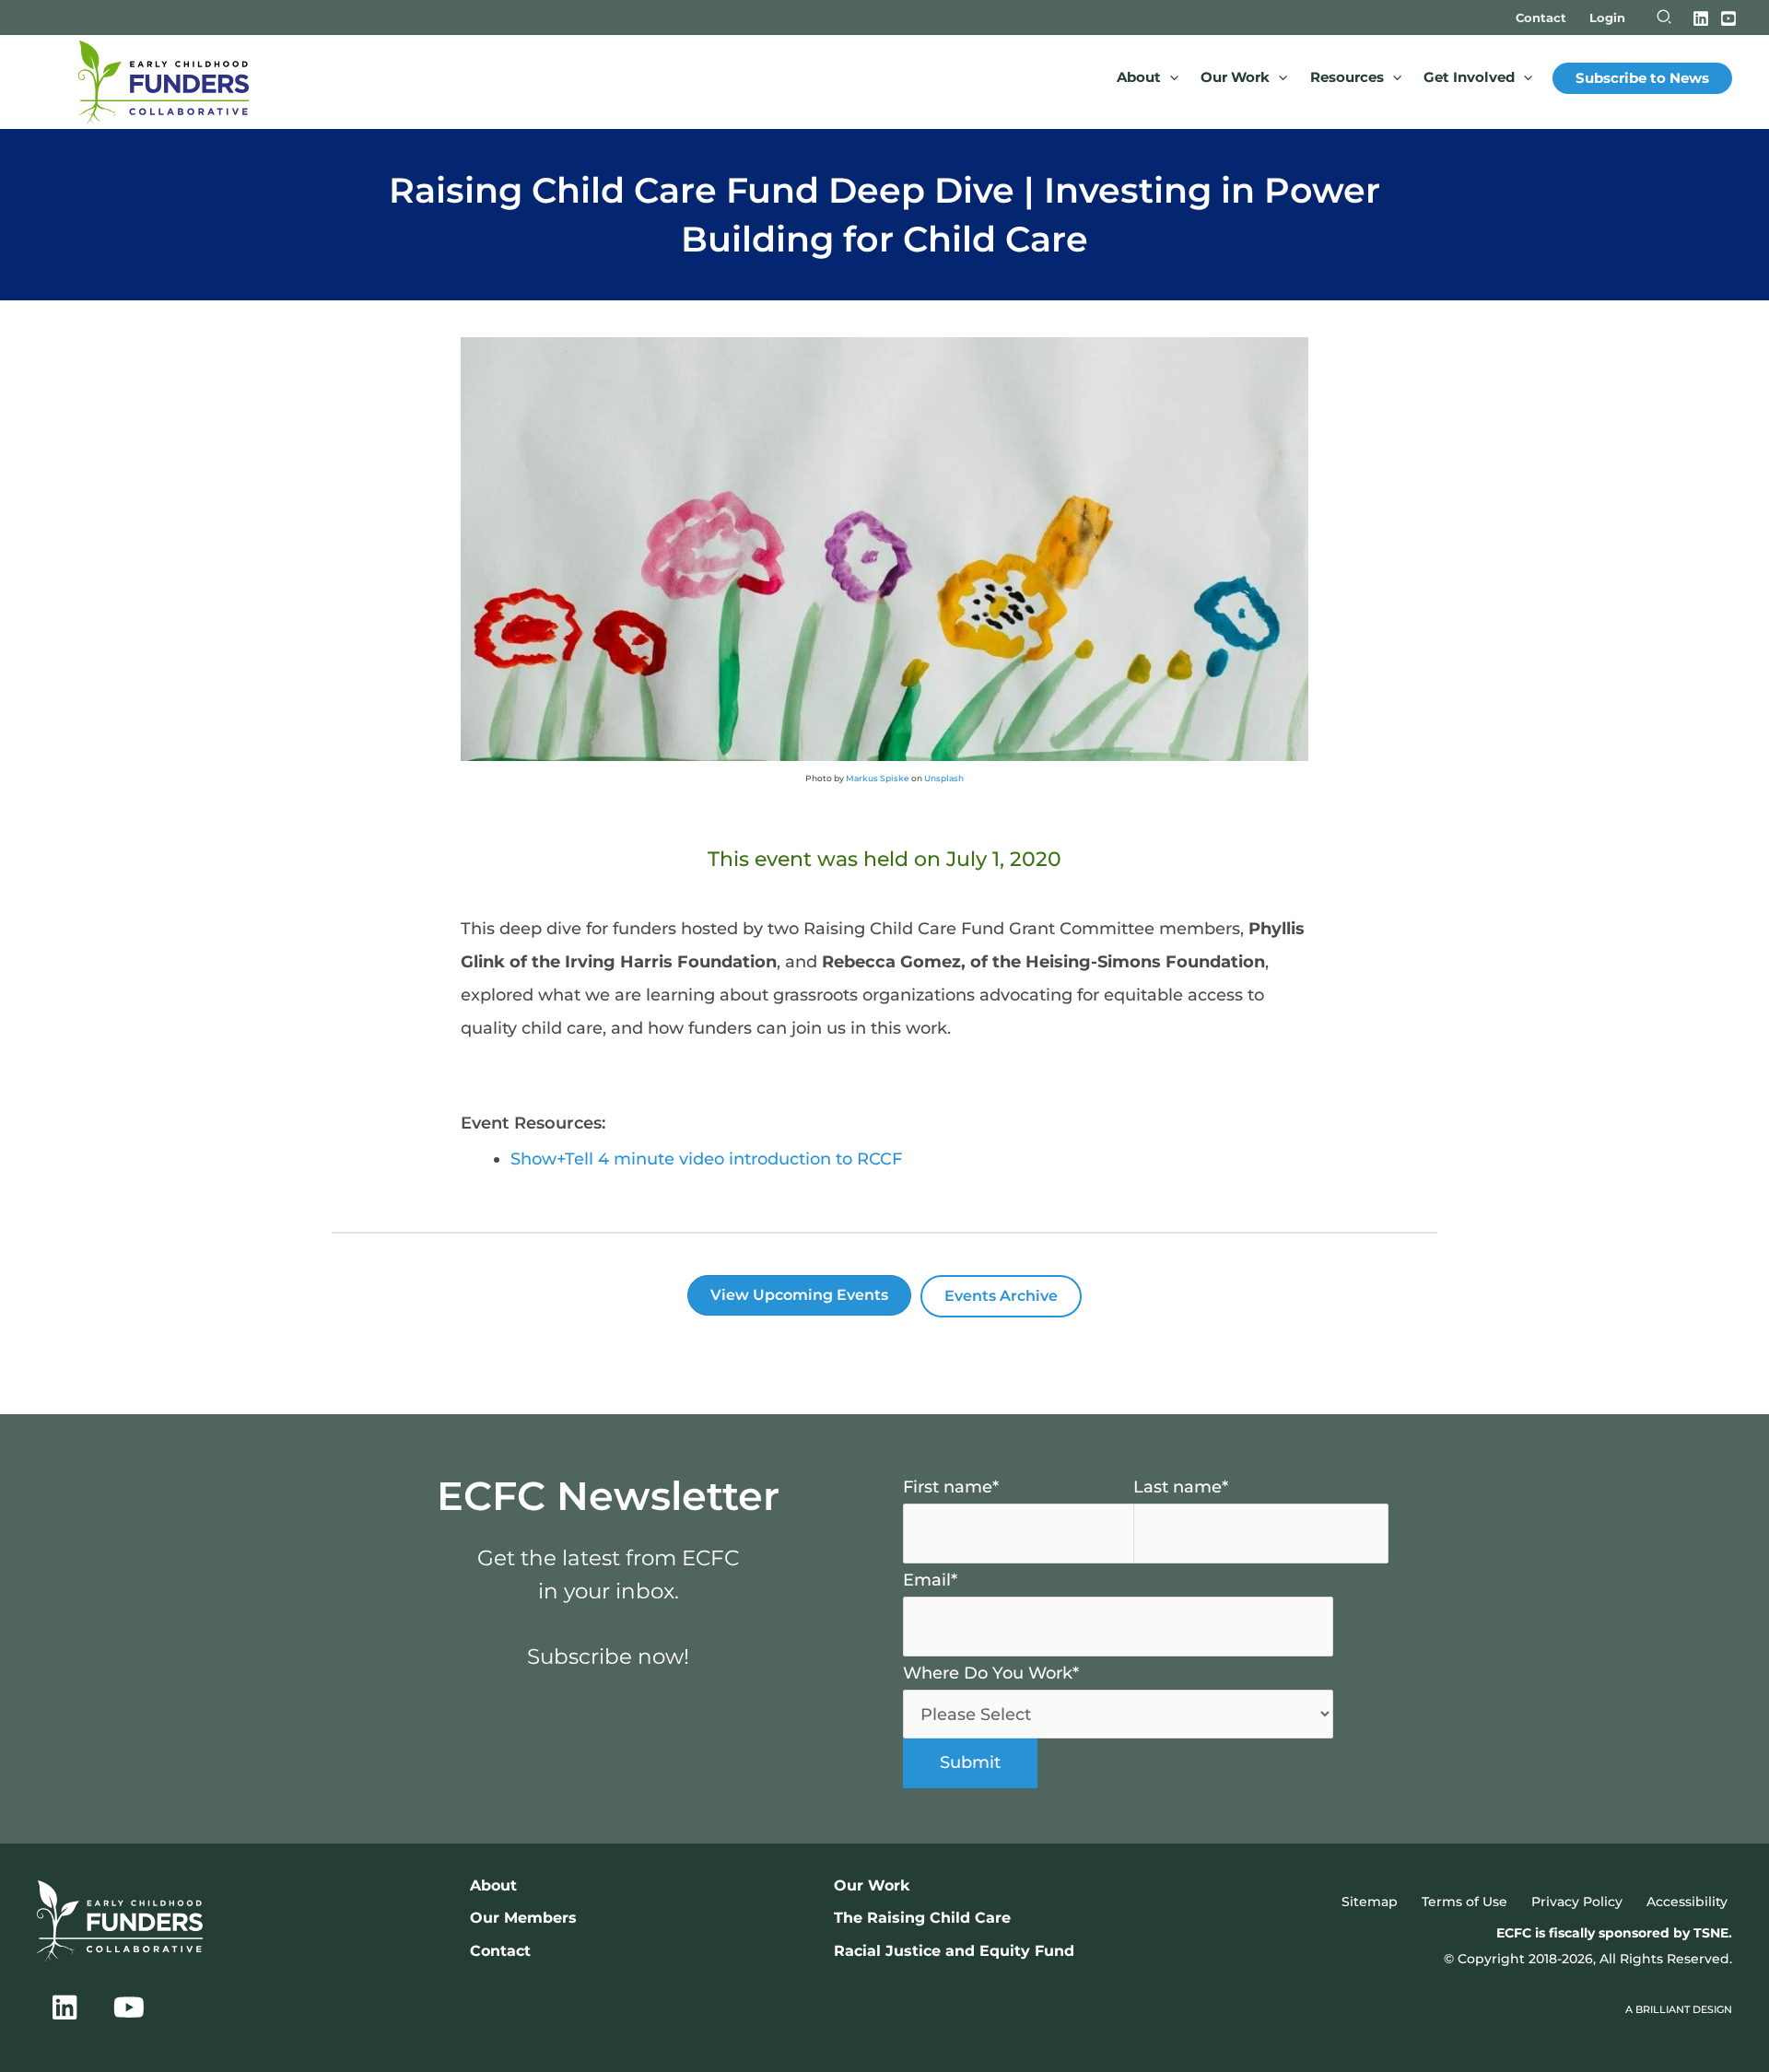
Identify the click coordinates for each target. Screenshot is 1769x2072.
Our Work (872, 1885)
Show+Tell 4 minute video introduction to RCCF (706, 1159)
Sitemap (1370, 1902)
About (493, 1885)
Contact (500, 1950)
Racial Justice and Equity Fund (954, 1950)
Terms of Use (1464, 1902)
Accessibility (1687, 1902)
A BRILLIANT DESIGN (1679, 2010)
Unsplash (944, 778)
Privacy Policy (1577, 1902)
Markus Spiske (878, 778)
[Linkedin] (1701, 18)
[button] (1665, 19)
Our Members (523, 1917)
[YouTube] (1728, 18)
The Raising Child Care (922, 1917)
